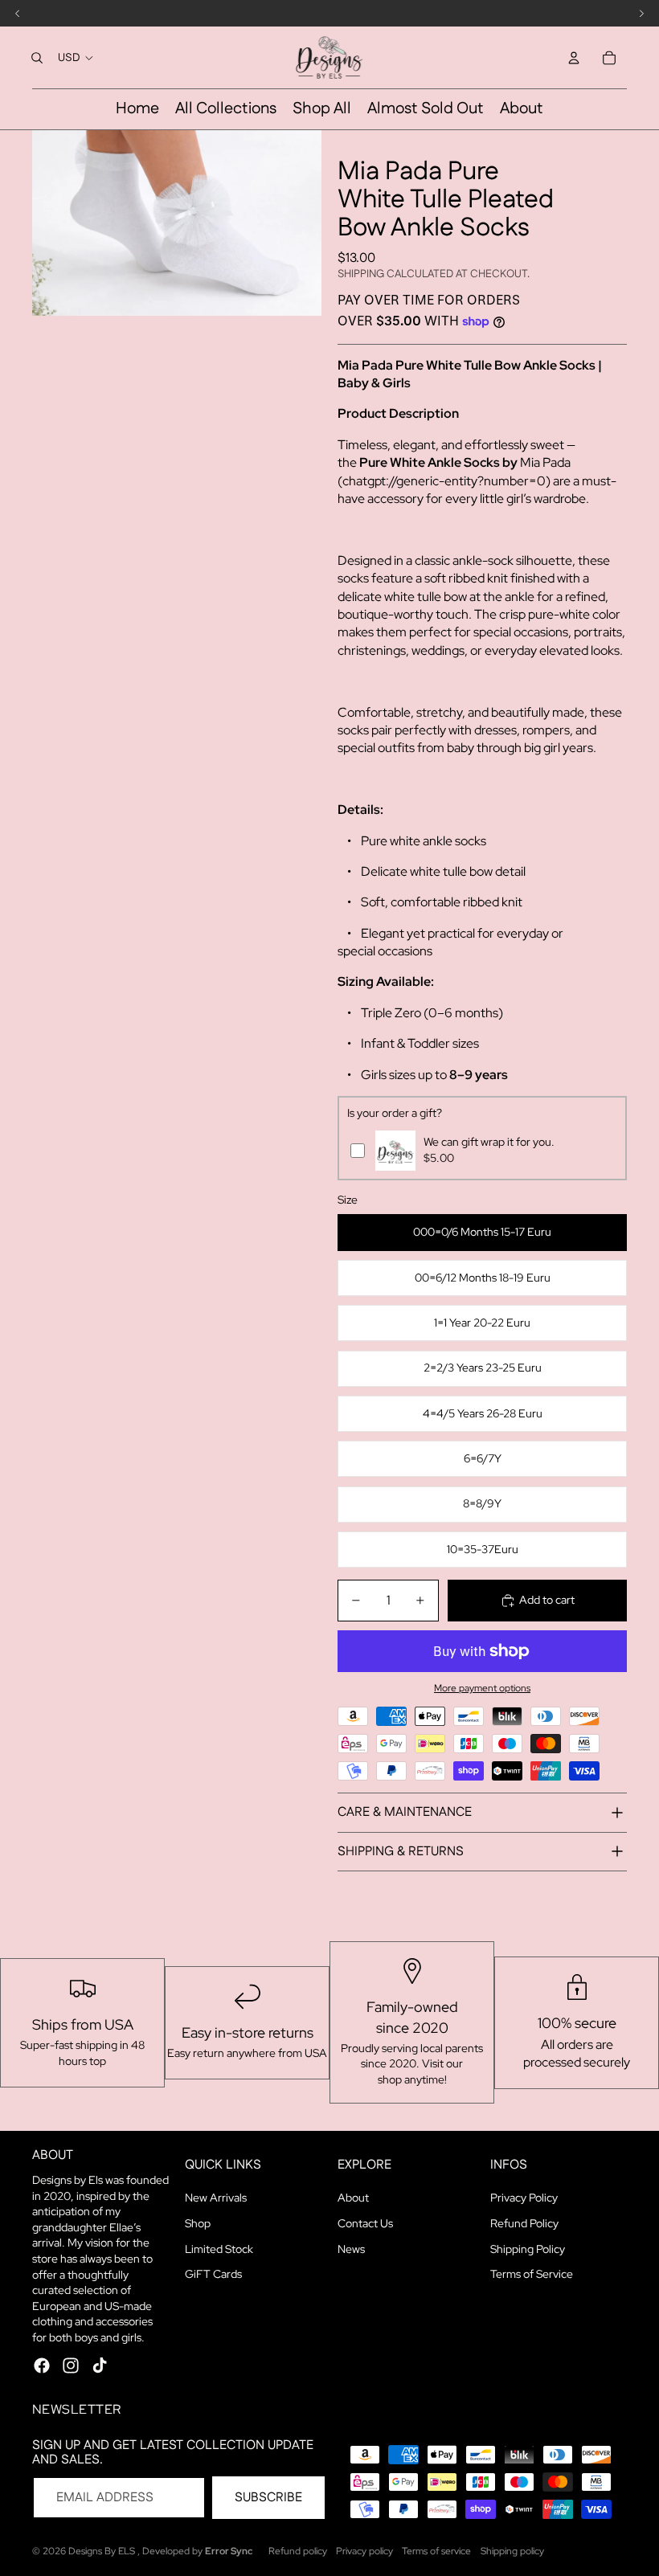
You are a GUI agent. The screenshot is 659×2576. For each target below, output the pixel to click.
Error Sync (229, 2551)
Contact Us (365, 2223)
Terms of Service (532, 2274)
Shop (198, 2223)
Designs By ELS (103, 2551)
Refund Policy (524, 2223)
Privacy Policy (524, 2198)
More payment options (482, 1688)
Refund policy (298, 2551)
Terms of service (436, 2551)
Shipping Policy (528, 2249)
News (351, 2249)
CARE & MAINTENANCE (405, 1812)
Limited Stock (219, 2249)
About (353, 2198)
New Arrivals (216, 2198)
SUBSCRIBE (268, 2498)
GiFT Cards (213, 2274)
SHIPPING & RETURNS (401, 1852)
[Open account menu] (574, 58)
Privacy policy (364, 2551)
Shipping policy (512, 2551)
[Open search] (37, 58)
